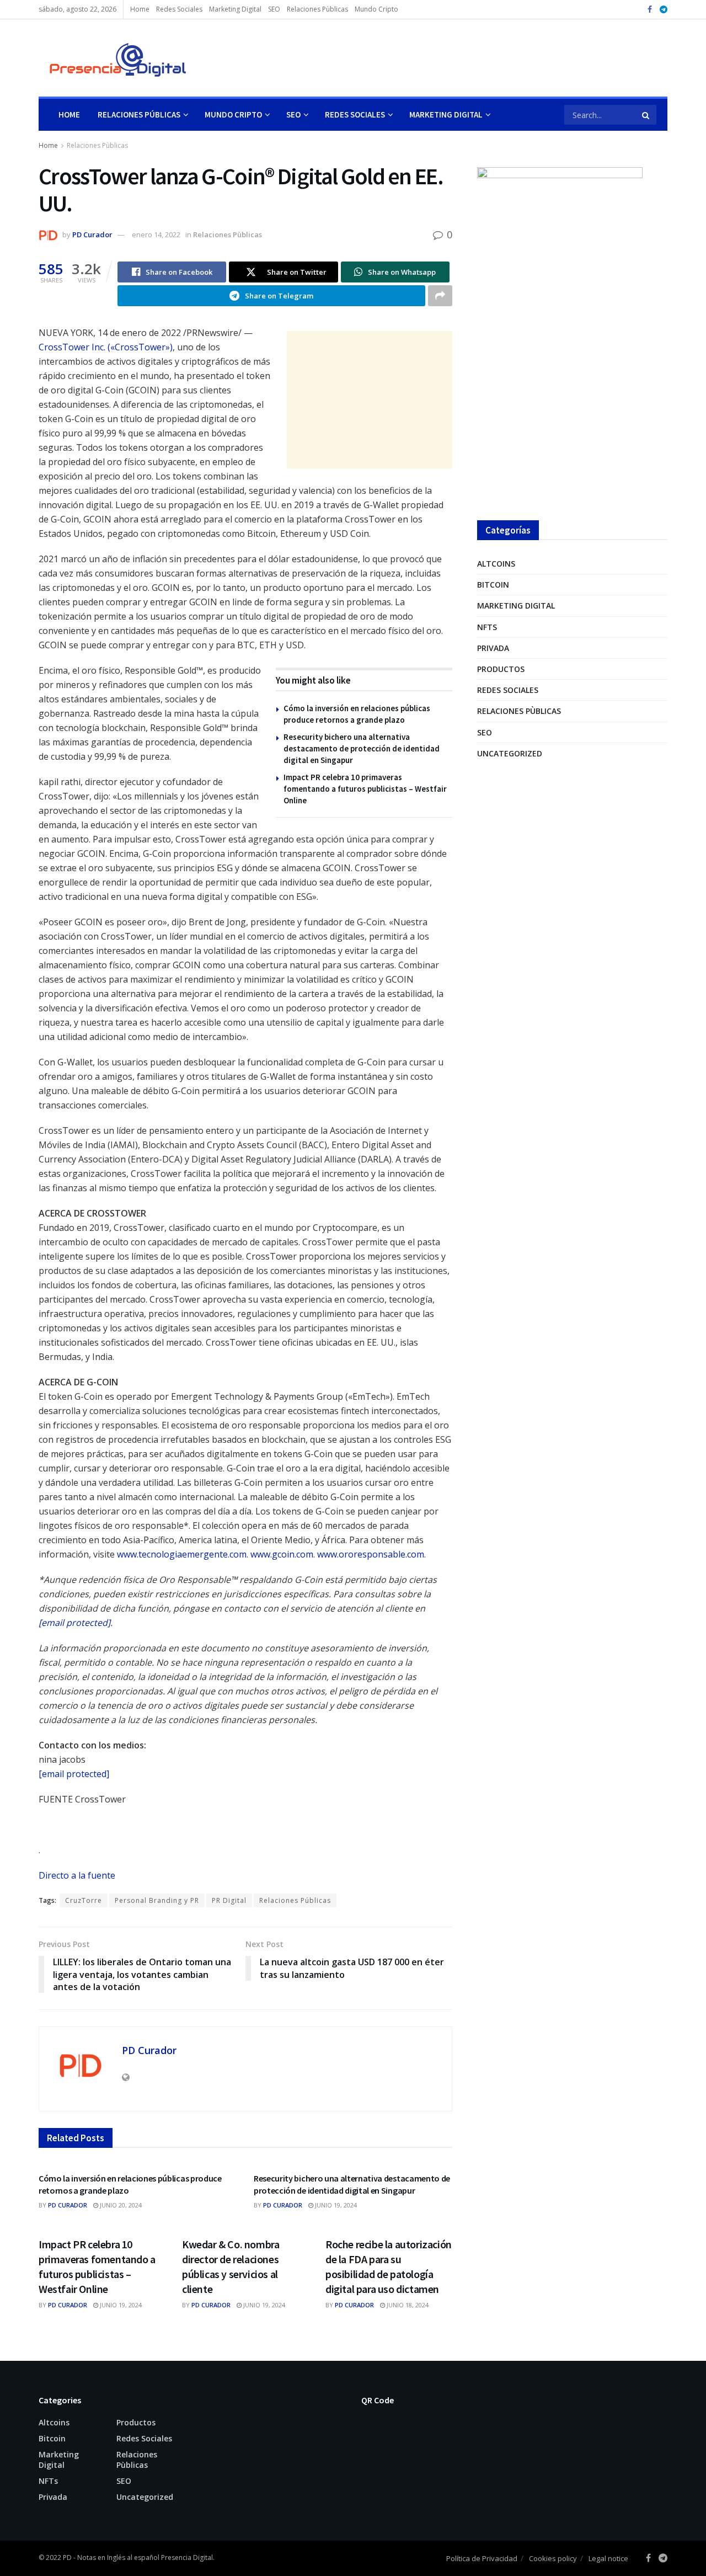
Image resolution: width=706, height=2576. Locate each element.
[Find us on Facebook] (650, 10)
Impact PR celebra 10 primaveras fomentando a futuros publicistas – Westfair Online (365, 789)
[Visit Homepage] (113, 58)
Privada (493, 648)
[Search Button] (646, 115)
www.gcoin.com (282, 1554)
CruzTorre (84, 1900)
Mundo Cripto (376, 9)
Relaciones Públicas (139, 114)
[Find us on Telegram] (664, 10)
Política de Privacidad (482, 2558)
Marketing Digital (235, 9)
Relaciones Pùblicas (317, 9)
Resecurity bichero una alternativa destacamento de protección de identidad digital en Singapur (362, 748)
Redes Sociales (179, 9)
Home (140, 9)
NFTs (487, 627)
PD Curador (92, 234)
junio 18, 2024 (407, 2305)
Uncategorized (510, 753)
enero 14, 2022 (156, 234)
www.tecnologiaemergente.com (182, 1554)
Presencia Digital (187, 2558)
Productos (501, 669)
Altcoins (496, 564)
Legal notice (608, 2558)
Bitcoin (493, 585)
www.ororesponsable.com (371, 1554)
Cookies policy (553, 2558)
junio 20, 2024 (120, 2205)
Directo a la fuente (77, 1875)
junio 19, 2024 (335, 2205)
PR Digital (229, 1900)
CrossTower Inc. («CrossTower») (106, 347)
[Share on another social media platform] (440, 296)
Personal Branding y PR (157, 1900)
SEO (274, 9)
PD (67, 2558)
